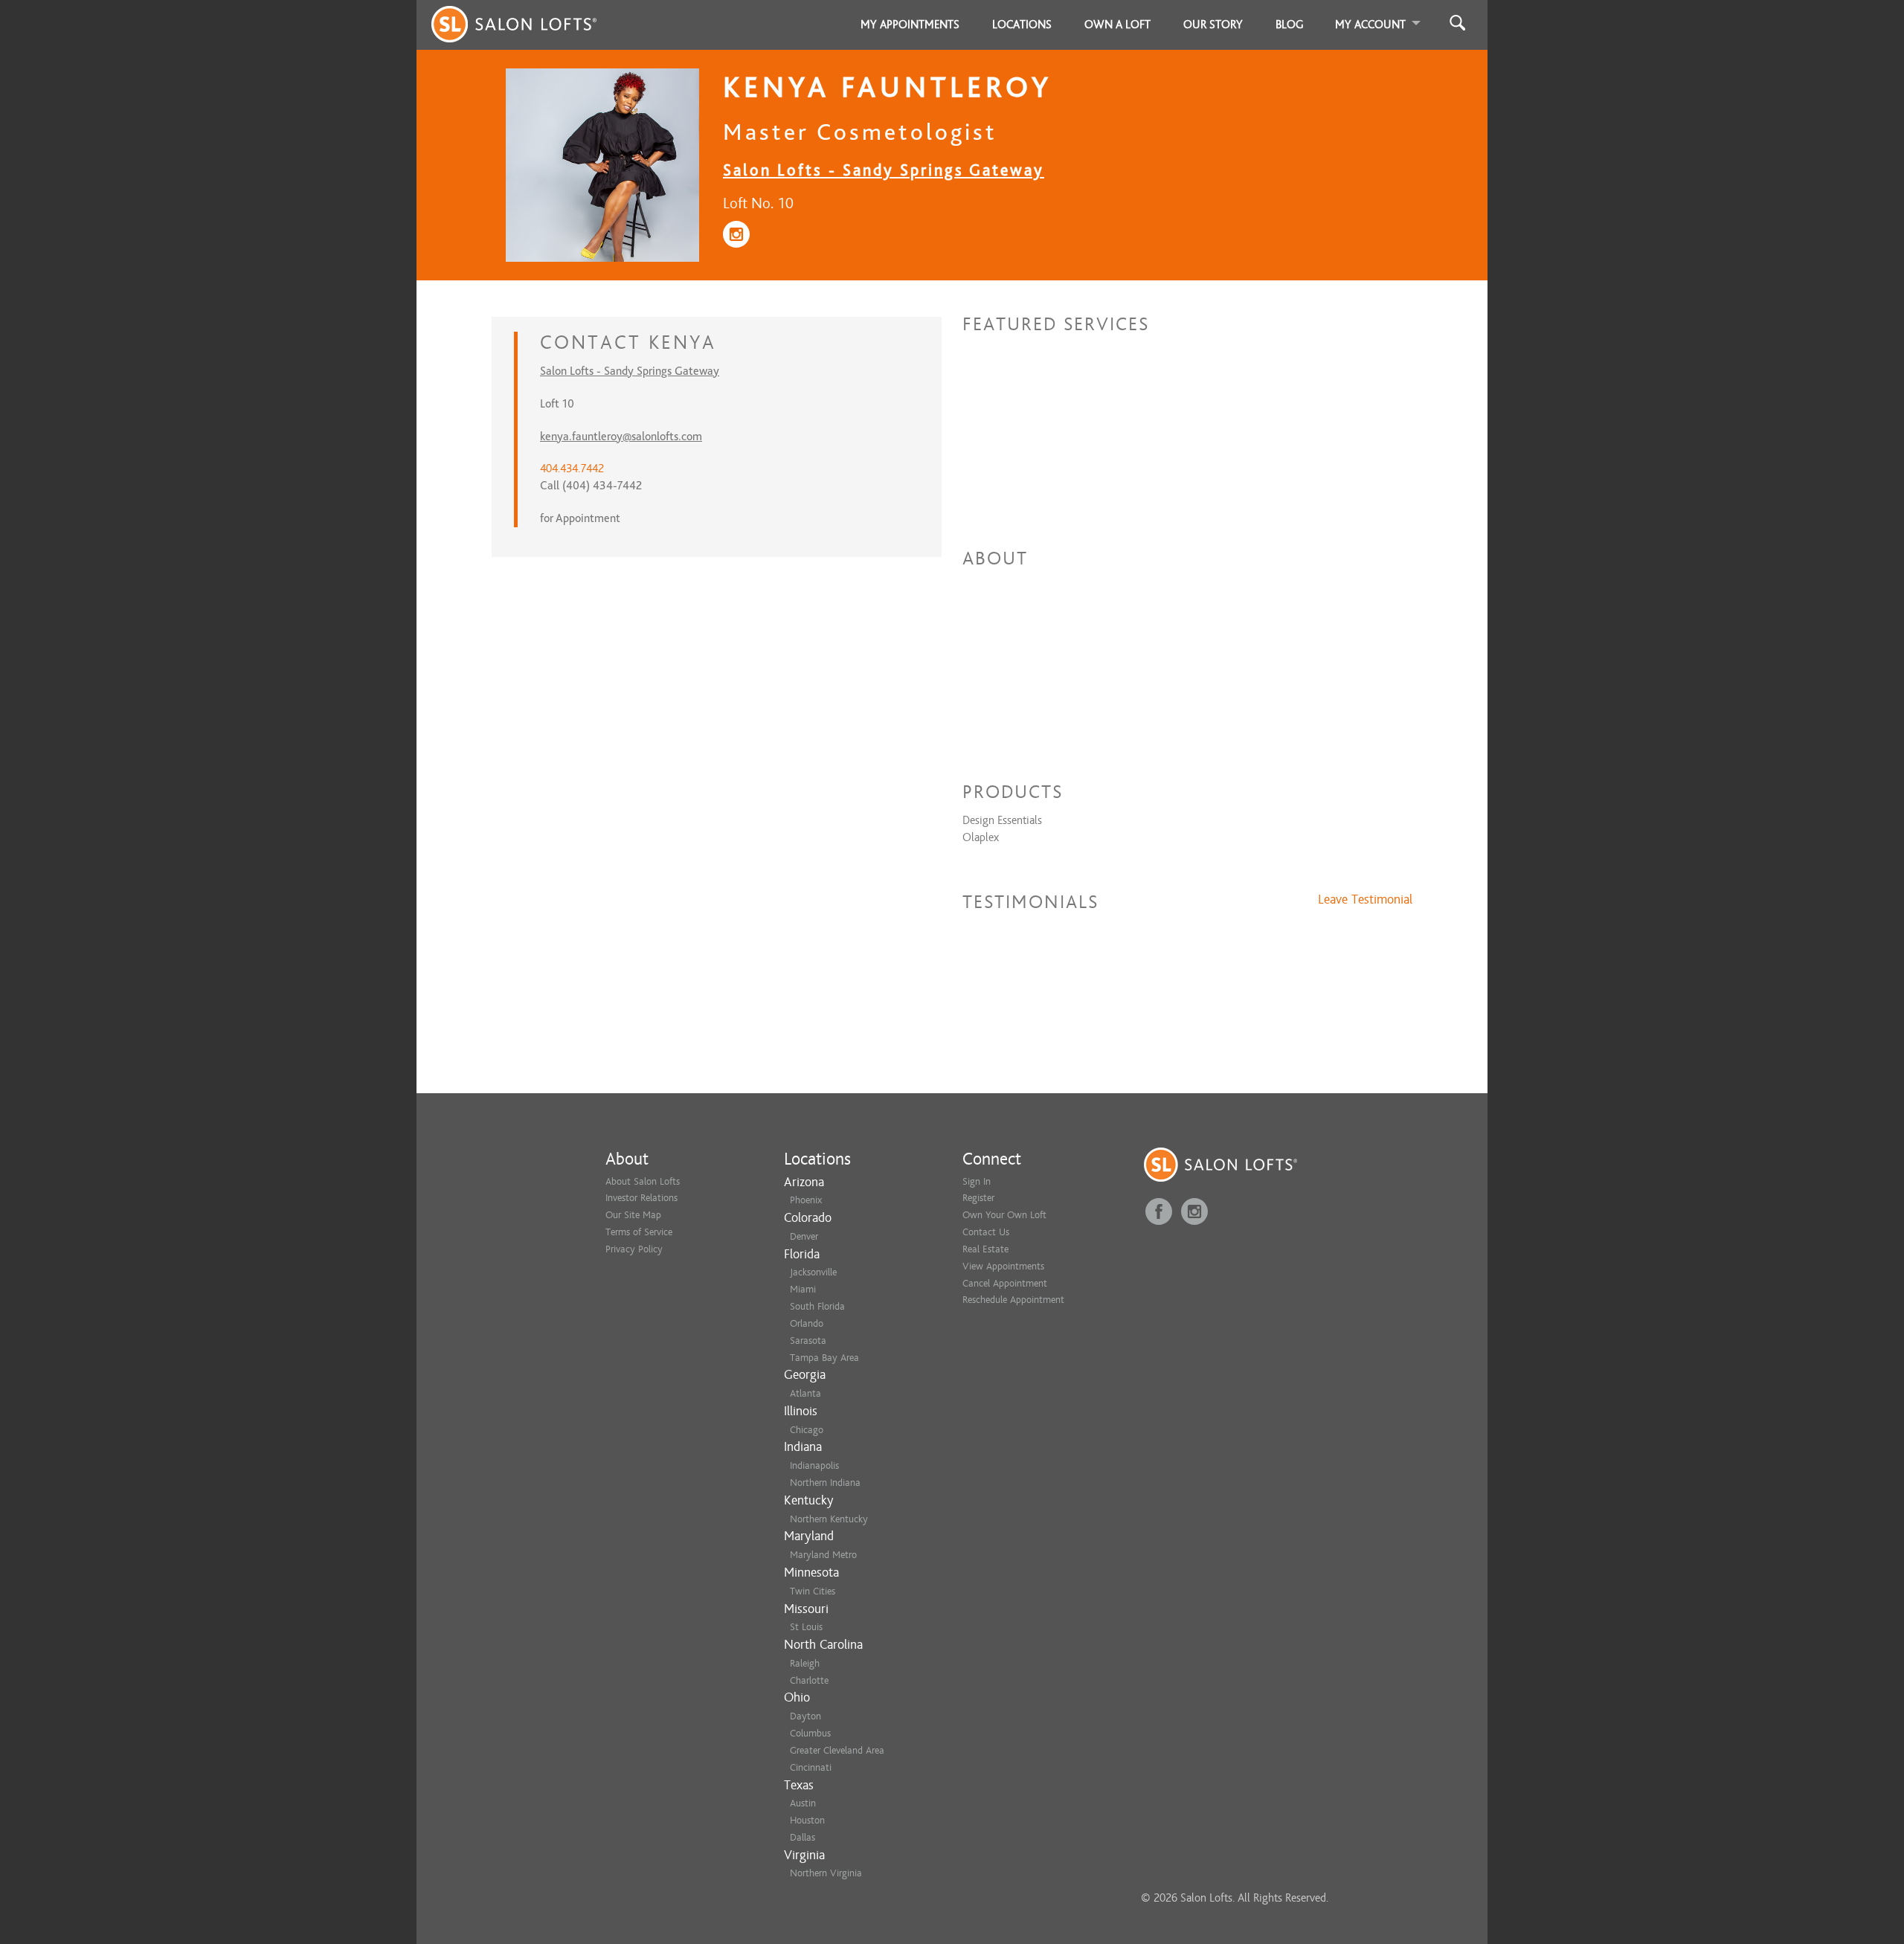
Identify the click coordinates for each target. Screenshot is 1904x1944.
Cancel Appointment (1005, 1283)
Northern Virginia (826, 1873)
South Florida (817, 1306)
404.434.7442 (572, 469)
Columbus (810, 1733)
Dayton (805, 1716)
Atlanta (805, 1393)
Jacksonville (813, 1272)
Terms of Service (639, 1232)
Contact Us (986, 1232)
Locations (1022, 25)
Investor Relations (641, 1198)
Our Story (1213, 25)
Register (978, 1198)
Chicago (807, 1430)
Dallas (803, 1837)
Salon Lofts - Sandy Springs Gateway (884, 170)
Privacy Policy (634, 1249)
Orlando (807, 1323)
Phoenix (806, 1200)
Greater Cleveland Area (837, 1750)
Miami (803, 1289)
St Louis (806, 1627)
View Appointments (1003, 1266)
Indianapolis (814, 1465)
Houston (807, 1820)
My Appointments (910, 25)
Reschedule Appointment (1013, 1300)
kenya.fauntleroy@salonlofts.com (621, 437)
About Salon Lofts (643, 1181)
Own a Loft (1117, 25)
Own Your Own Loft (1004, 1215)
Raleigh (805, 1663)
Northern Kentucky (829, 1519)
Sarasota (808, 1340)
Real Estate (985, 1249)
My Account (1370, 25)
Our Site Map (633, 1215)
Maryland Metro (823, 1555)
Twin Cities (813, 1591)
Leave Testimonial (1365, 900)
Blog (1290, 25)
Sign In (977, 1181)
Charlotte (809, 1680)
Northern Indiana (825, 1483)
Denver (804, 1236)
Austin (803, 1803)
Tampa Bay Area (824, 1358)
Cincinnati (811, 1767)
